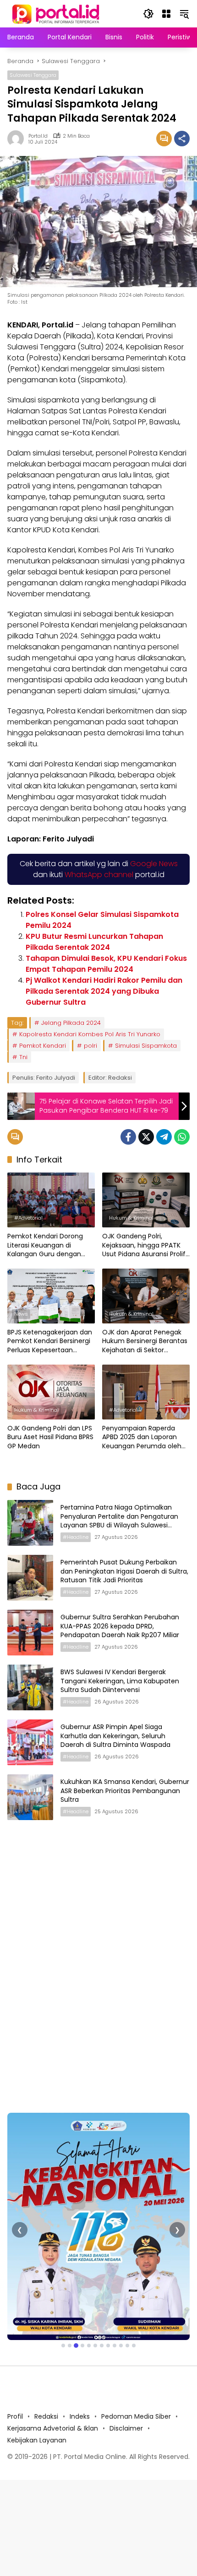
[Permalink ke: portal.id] (18, 139)
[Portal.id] (57, 13)
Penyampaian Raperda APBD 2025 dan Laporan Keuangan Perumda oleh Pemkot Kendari (142, 1438)
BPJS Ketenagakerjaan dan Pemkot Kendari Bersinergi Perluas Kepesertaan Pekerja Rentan (50, 1342)
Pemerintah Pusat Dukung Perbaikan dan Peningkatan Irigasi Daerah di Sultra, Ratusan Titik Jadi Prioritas (124, 1571)
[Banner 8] (108, 2346)
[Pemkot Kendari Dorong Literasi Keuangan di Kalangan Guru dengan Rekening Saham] (51, 1200)
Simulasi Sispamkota (146, 1046)
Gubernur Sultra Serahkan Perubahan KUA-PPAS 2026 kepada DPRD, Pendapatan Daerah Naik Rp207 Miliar (120, 1626)
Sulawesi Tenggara (33, 75)
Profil (15, 2416)
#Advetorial (28, 1218)
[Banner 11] (127, 2346)
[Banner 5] (89, 2346)
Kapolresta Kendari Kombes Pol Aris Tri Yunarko (90, 1034)
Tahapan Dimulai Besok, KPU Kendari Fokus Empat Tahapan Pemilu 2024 (106, 964)
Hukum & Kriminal (131, 1218)
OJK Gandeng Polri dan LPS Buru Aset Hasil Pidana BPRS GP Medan (50, 1437)
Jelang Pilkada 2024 (71, 1023)
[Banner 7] (102, 2346)
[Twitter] (146, 1137)
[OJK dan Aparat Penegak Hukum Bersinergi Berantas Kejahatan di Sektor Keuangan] (146, 1296)
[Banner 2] (70, 2346)
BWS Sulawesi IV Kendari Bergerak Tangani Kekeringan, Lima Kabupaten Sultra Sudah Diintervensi (120, 1681)
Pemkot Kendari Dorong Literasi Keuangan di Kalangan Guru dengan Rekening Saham (45, 1245)
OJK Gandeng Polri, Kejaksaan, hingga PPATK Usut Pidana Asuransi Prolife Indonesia (146, 1245)
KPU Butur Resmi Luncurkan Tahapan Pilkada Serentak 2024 (94, 942)
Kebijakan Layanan (37, 2440)
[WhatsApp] (182, 1137)
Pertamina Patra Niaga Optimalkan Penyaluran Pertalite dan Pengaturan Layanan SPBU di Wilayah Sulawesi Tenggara (119, 1521)
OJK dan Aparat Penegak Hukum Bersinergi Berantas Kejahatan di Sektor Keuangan (145, 1342)
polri (90, 1046)
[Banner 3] (76, 2346)
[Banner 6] (95, 2346)
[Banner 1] (63, 2346)
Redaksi (46, 2416)
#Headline (76, 1537)
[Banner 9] (115, 2346)
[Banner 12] (134, 2346)
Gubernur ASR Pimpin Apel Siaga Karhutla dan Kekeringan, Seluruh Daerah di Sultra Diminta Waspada (115, 1736)
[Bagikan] (182, 139)
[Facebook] (128, 1137)
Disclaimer (126, 2428)
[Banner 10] (121, 2346)
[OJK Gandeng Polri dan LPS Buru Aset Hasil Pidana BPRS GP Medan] (51, 1392)
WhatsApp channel (99, 875)
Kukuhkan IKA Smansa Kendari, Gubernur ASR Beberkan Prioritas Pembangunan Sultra (125, 1791)
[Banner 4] (82, 2346)
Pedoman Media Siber (136, 2416)
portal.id (38, 136)
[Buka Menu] (166, 14)
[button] (148, 14)
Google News (154, 864)
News (21, 1314)
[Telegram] (164, 1137)
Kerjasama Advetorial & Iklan (53, 2428)
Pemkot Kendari (43, 1046)
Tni (23, 1057)
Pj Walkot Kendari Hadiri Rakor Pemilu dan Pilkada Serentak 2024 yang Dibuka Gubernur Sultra (104, 991)
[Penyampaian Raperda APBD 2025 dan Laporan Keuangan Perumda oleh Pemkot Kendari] (146, 1392)
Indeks (80, 2416)
